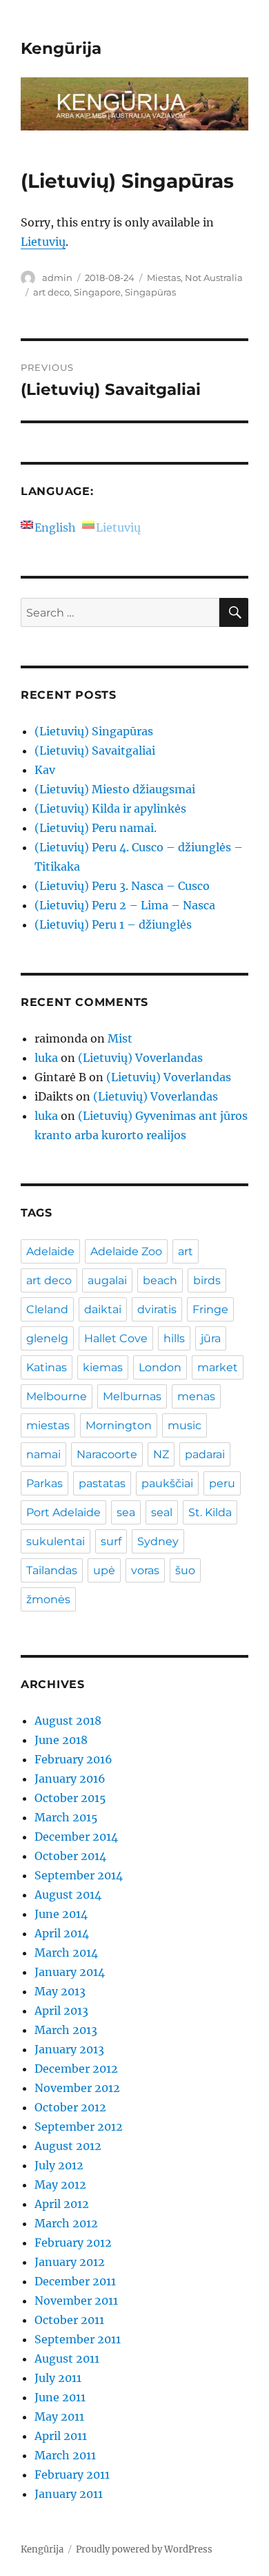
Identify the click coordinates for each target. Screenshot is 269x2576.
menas (196, 1396)
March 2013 (66, 2030)
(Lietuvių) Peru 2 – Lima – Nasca (125, 905)
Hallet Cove (116, 1338)
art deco (51, 292)
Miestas (164, 278)
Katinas (47, 1367)
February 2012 (73, 2243)
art (186, 1251)
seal (162, 1512)
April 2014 (62, 1933)
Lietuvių (43, 242)
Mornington (119, 1425)
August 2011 (67, 2359)
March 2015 (66, 1817)
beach (160, 1280)
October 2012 (70, 2107)
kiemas (103, 1367)
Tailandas (52, 1570)
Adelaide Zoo (126, 1251)
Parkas (44, 1483)
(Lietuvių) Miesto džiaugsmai (115, 789)
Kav (45, 770)
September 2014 (79, 1875)
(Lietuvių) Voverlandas (140, 1058)
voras (145, 1570)
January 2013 (69, 2049)
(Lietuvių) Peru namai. (96, 828)
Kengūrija (61, 48)
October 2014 (70, 1856)
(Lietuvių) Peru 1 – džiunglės (113, 924)
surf (111, 1541)
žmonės (48, 1599)
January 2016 (70, 1779)
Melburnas (132, 1396)
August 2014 (68, 1895)
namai (43, 1454)
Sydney (158, 1541)
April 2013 (61, 2011)
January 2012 (70, 2262)
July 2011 (58, 2378)
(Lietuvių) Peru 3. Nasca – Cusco (122, 886)
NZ (161, 1454)
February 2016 (73, 1759)
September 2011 (78, 2339)
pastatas (102, 1483)
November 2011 (76, 2301)
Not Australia (214, 278)
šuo (185, 1570)
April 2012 (62, 2204)
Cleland (47, 1309)
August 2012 (68, 2146)
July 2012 (59, 2165)
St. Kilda (210, 1512)
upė (104, 1570)
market (218, 1367)
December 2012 (76, 2069)
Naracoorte (107, 1454)
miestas (48, 1425)
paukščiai (167, 1483)
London (160, 1367)
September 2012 (79, 2127)
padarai (205, 1454)
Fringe (210, 1309)
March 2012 (66, 2223)
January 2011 (69, 2494)
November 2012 (77, 2088)
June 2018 (61, 1740)
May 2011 (59, 2417)
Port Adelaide (63, 1512)
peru (222, 1483)
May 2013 (60, 1991)
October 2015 (70, 1798)
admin (57, 278)
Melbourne (57, 1396)
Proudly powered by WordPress (144, 2549)
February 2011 (72, 2475)
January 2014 (70, 1972)
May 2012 (60, 2185)
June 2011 (60, 2397)
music (185, 1425)
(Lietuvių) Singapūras (94, 731)
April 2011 (61, 2436)
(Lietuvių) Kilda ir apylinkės (110, 808)
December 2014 (76, 1837)
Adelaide (50, 1251)
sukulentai (56, 1541)
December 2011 (75, 2281)
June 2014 (61, 1914)
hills (174, 1338)
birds (207, 1280)
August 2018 (68, 1721)
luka (46, 1058)
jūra (211, 1338)
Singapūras (150, 292)
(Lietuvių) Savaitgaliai (95, 750)
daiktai (103, 1309)
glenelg (47, 1338)
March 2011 (65, 2455)
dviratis (157, 1309)
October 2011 (69, 2320)
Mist (120, 1038)
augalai (107, 1280)
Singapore (97, 292)
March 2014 (66, 1953)
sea (126, 1512)
